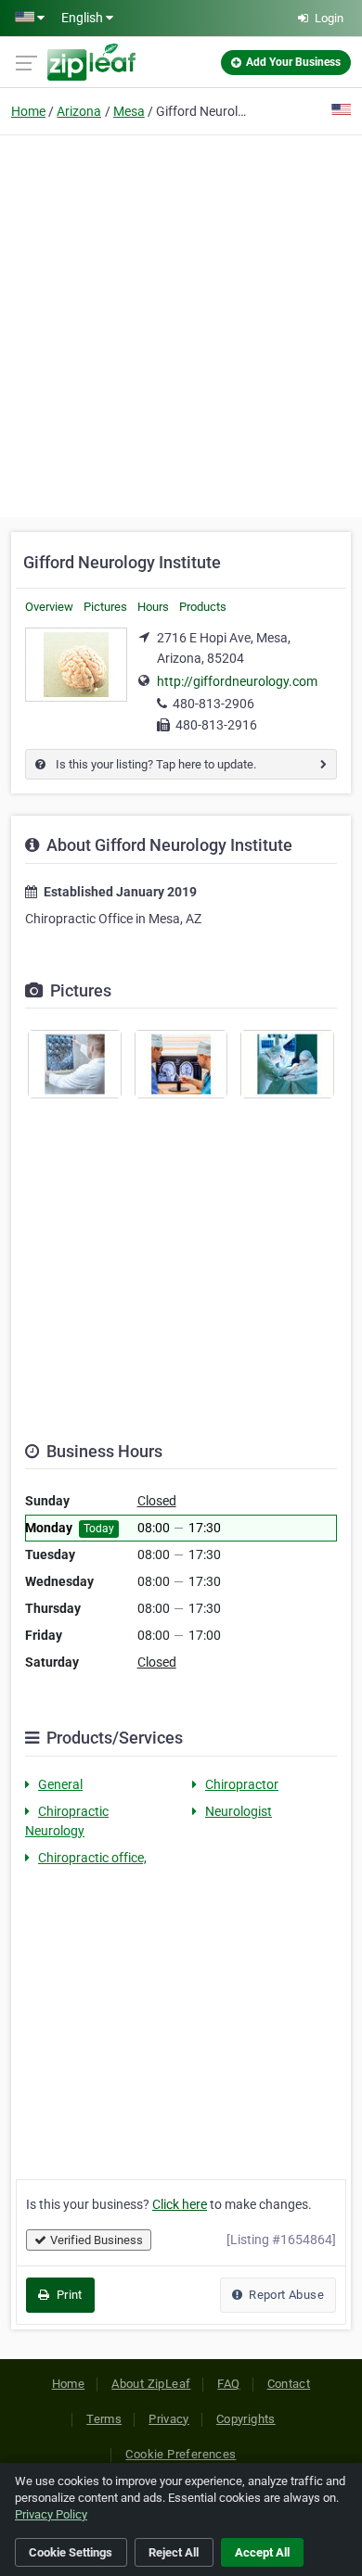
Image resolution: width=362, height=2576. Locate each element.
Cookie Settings (71, 2552)
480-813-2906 (213, 704)
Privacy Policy (51, 2514)
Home (28, 111)
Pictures (105, 607)
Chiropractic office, (92, 1858)
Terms (104, 2419)
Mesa (129, 111)
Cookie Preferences (181, 2454)
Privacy (169, 2419)
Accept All (262, 2552)
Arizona (79, 111)
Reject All (174, 2552)
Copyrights (246, 2419)
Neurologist (239, 1811)
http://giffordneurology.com (237, 681)
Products (203, 607)
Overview (49, 607)
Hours (153, 607)
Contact (289, 2384)
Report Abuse (285, 2295)
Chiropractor (242, 1784)
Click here (180, 2204)
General (60, 1784)
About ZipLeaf (151, 2384)
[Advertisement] (181, 324)
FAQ (228, 2384)
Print (67, 2295)
